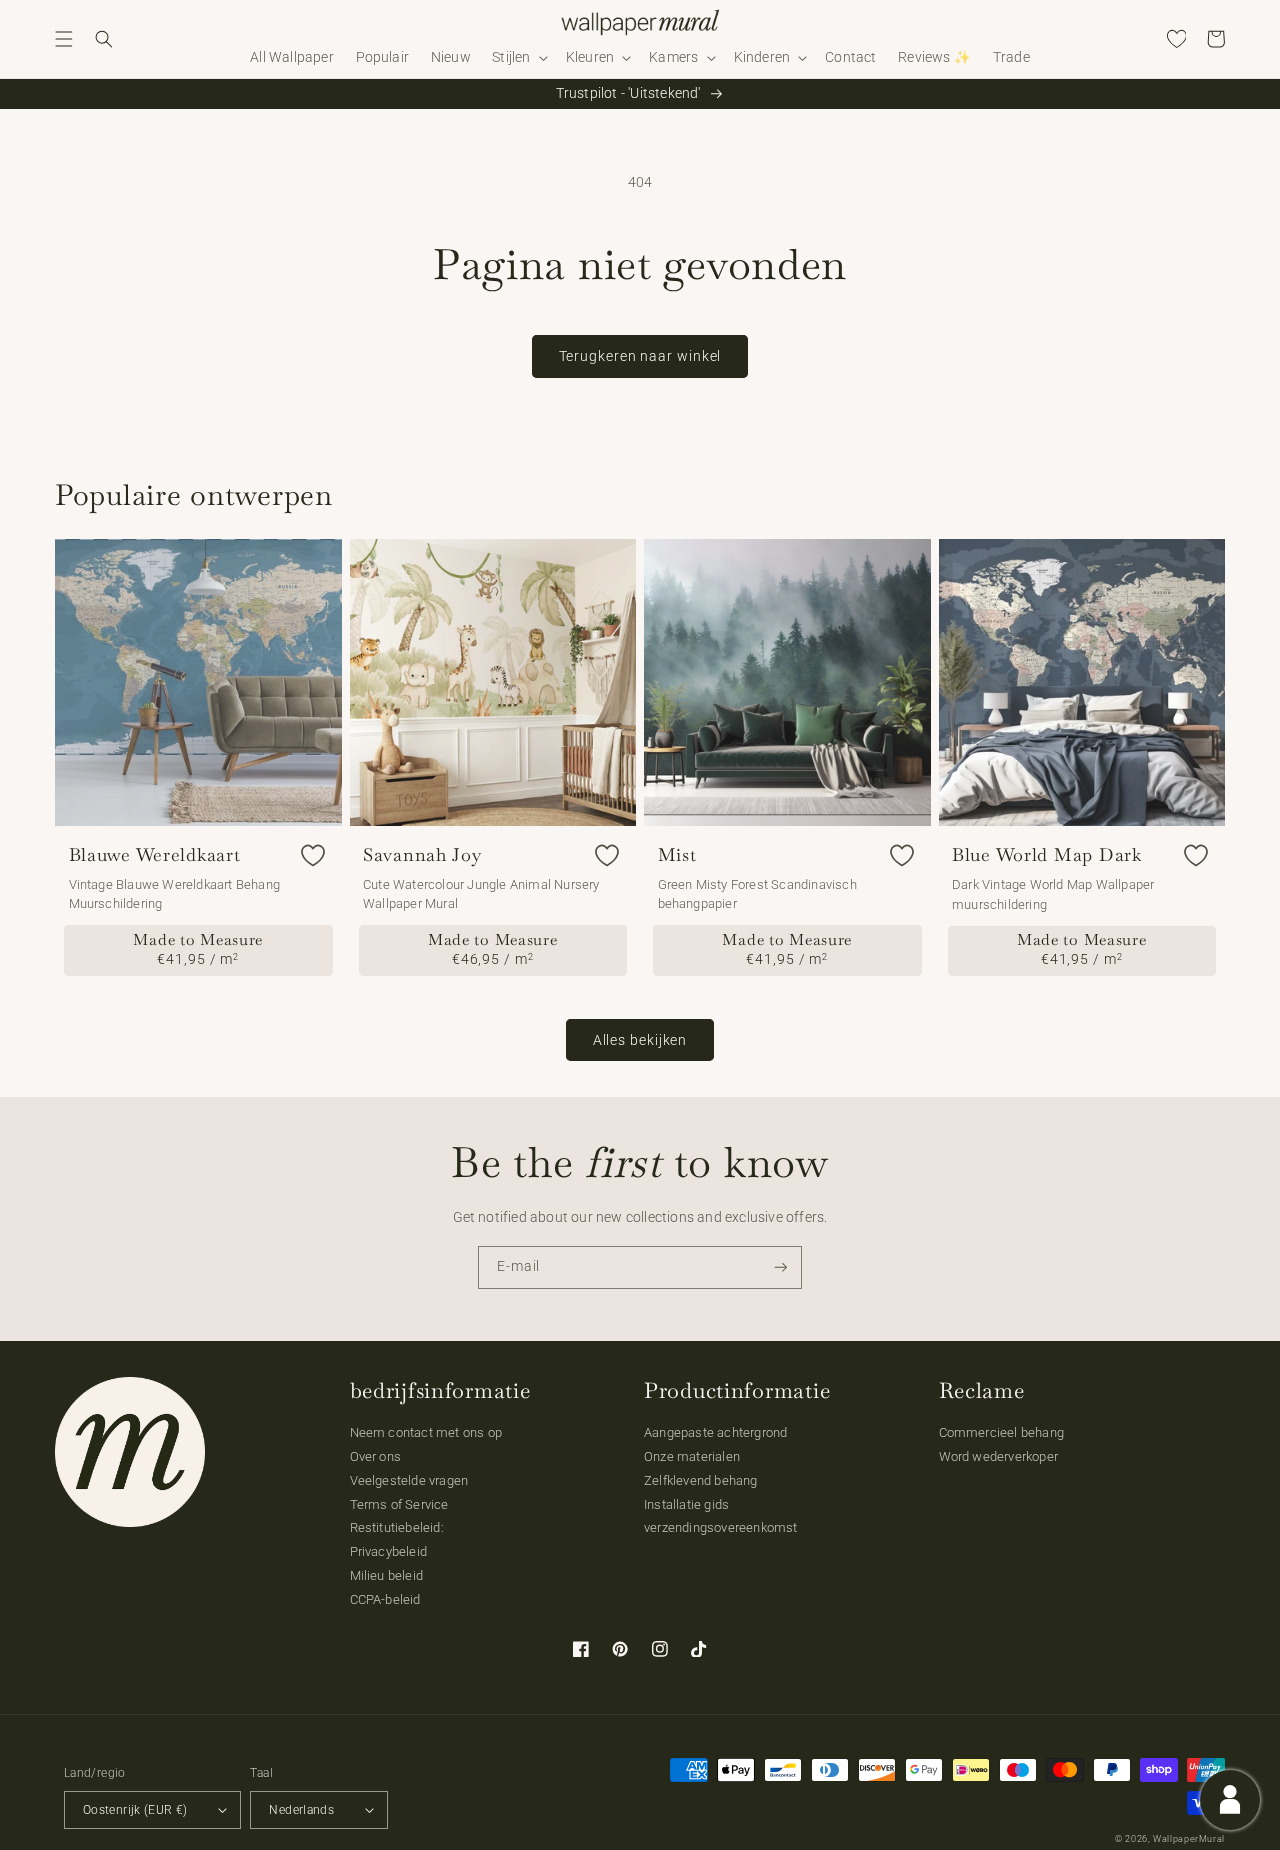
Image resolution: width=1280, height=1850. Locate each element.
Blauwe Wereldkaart (155, 855)
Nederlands (301, 1810)
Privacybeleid (389, 1551)
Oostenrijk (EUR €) (135, 1810)
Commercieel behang (1002, 1432)
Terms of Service (399, 1504)
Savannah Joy (422, 855)
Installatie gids (686, 1504)
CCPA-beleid (385, 1599)
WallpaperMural (1189, 1839)
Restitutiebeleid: (397, 1527)
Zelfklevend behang (701, 1480)
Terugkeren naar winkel (640, 356)
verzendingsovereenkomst (721, 1527)
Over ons (376, 1456)
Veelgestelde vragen (409, 1480)
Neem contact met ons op (426, 1432)
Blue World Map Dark (1047, 855)
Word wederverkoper (999, 1456)
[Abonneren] (781, 1267)
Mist (677, 855)
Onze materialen (692, 1456)
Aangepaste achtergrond (715, 1432)
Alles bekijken (640, 1040)
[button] (64, 39)
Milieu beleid (387, 1575)
